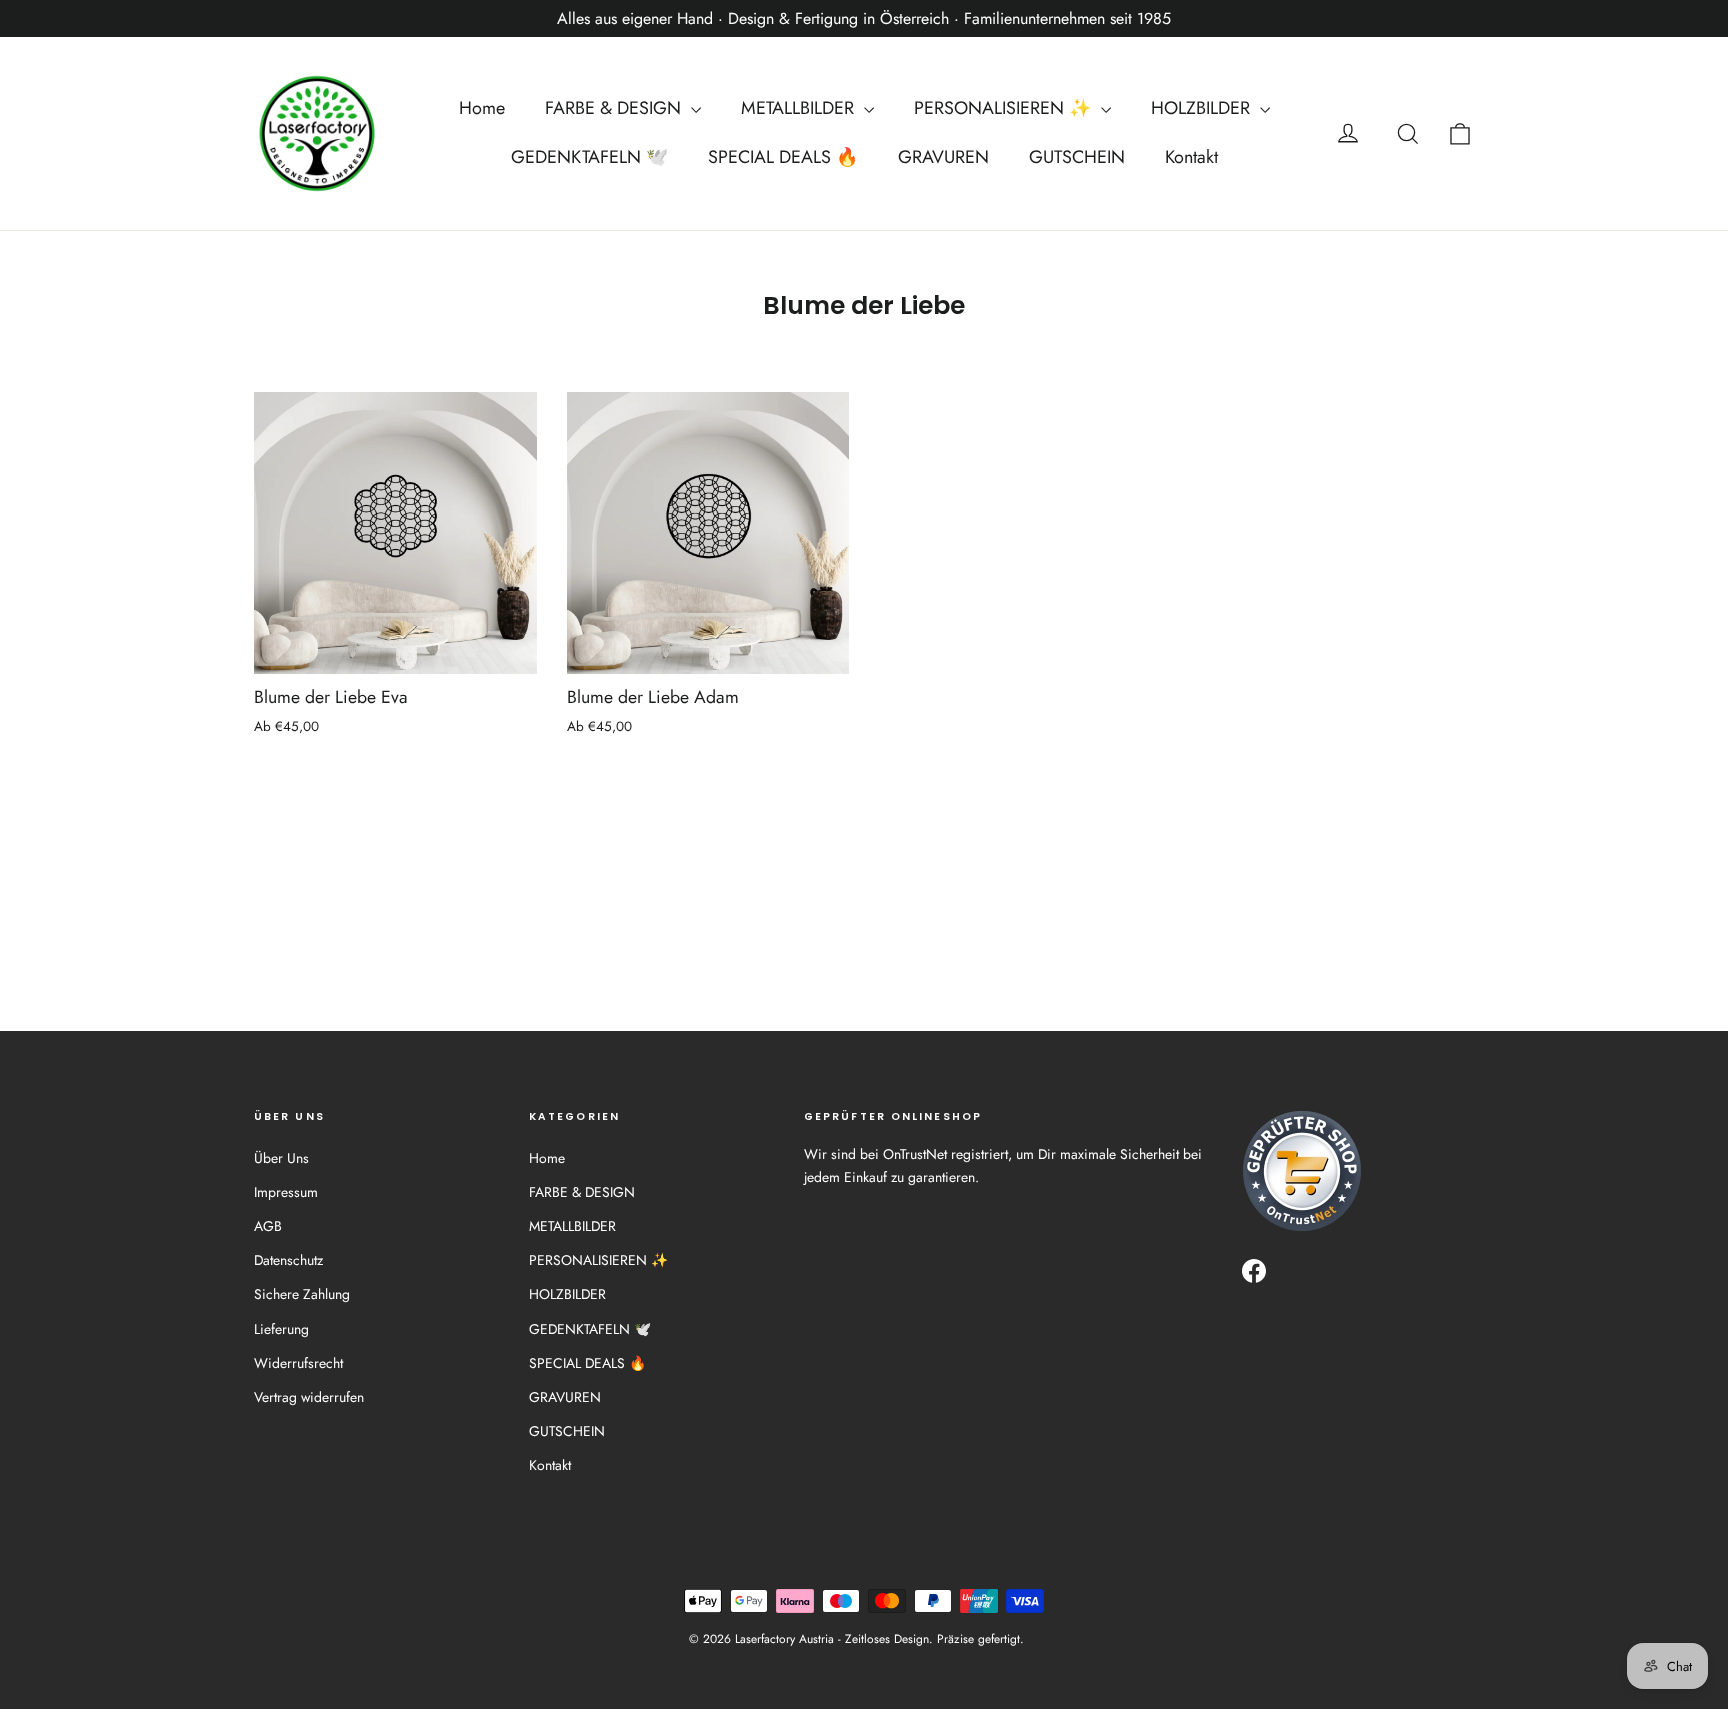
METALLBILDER (800, 108)
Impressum (286, 1192)
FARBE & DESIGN (615, 108)
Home (482, 108)
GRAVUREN (943, 157)
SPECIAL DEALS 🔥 (783, 157)
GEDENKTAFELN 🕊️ (589, 157)
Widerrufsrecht (298, 1363)
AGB (268, 1226)
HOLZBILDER (1203, 108)
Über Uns (281, 1158)
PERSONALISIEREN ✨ (1005, 108)
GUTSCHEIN (1077, 157)
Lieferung (281, 1329)
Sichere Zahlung (302, 1294)
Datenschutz (288, 1260)
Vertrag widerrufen (309, 1397)
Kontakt (1191, 157)
